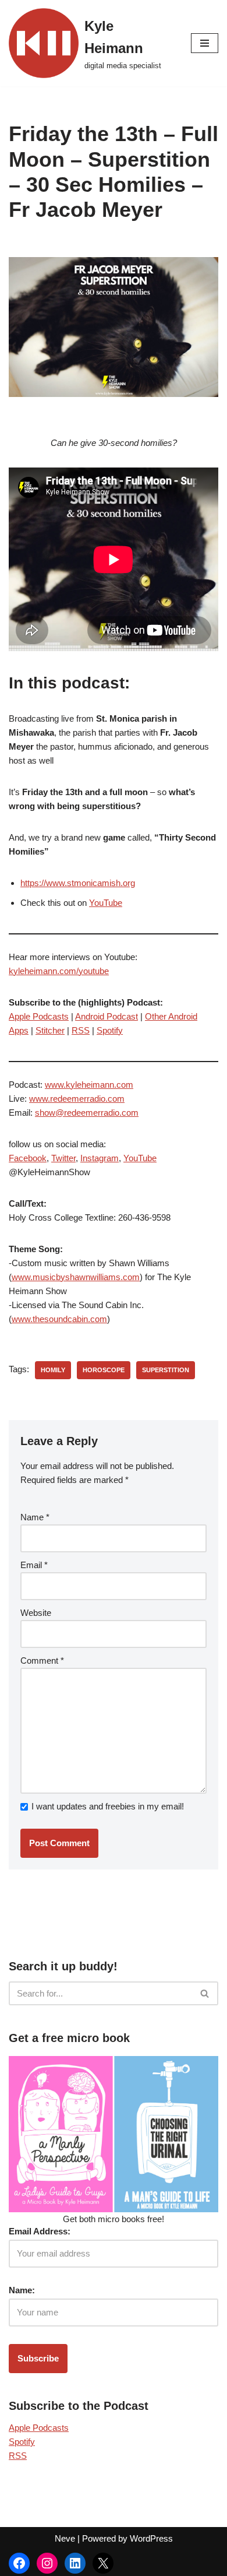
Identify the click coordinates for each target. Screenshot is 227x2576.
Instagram (100, 1158)
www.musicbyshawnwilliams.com (76, 1277)
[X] (103, 2563)
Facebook (28, 1158)
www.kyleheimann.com (89, 1085)
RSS (81, 1030)
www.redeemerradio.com (77, 1099)
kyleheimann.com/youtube (59, 971)
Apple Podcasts (39, 1016)
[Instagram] (47, 2563)
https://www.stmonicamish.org (78, 883)
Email (34, 1565)
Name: (22, 2290)
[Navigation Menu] (205, 43)
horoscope (104, 1370)
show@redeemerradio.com (87, 1113)
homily (53, 1370)
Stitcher (50, 1030)
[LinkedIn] (75, 2563)
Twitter (63, 1158)
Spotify (110, 1030)
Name (35, 1517)
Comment (42, 1660)
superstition (166, 1370)
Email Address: (40, 2231)
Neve (65, 2538)
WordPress (151, 2538)
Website (36, 1613)
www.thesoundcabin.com (59, 1319)
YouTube (106, 903)
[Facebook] (19, 2563)
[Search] (205, 1993)
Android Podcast (107, 1016)
